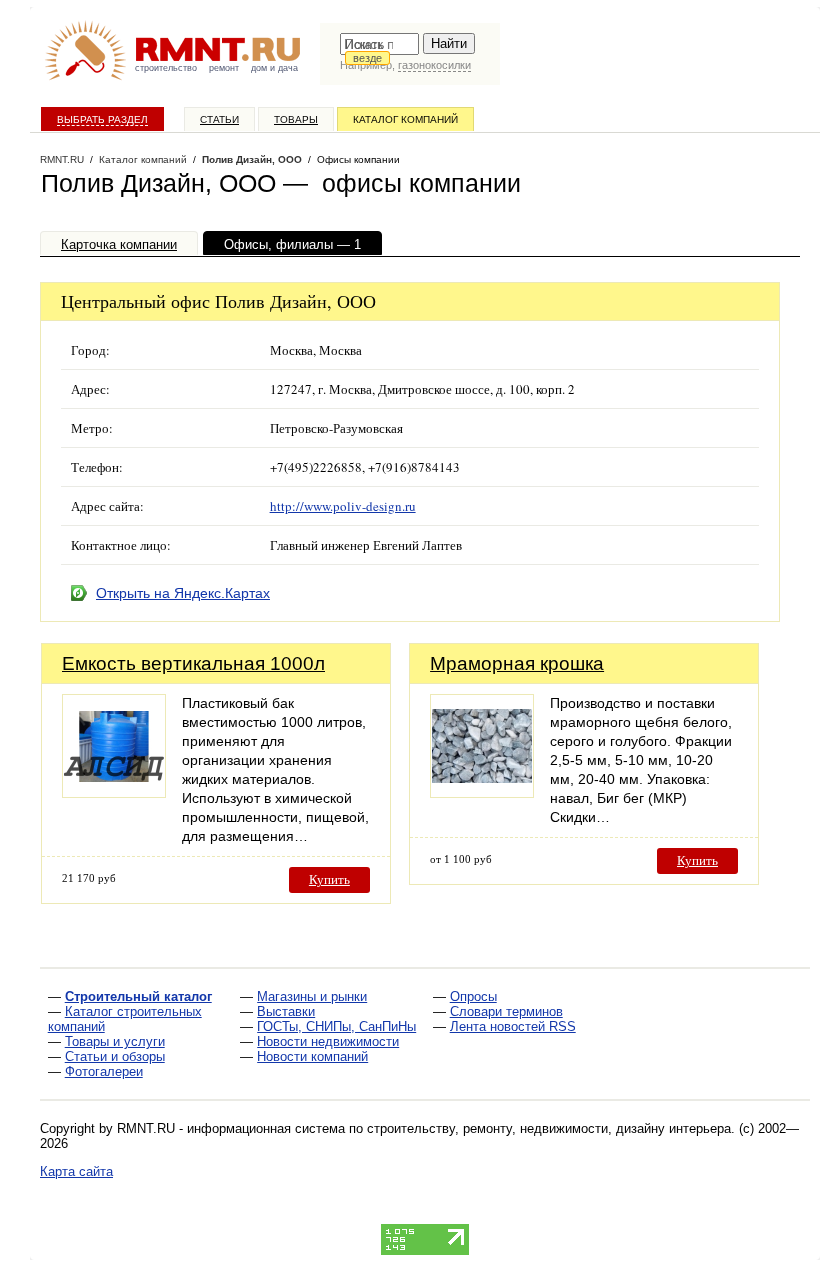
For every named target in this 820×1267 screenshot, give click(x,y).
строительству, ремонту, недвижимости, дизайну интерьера (549, 1128)
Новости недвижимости (328, 1041)
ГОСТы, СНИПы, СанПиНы (336, 1026)
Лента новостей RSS (513, 1026)
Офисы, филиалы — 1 (292, 244)
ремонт (224, 68)
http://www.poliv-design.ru (343, 506)
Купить (329, 879)
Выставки (286, 1011)
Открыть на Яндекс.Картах (183, 593)
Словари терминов (506, 1011)
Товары (296, 119)
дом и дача (274, 68)
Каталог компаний (405, 119)
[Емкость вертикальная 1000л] (114, 792)
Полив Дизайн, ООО (252, 159)
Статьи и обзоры (115, 1056)
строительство (166, 68)
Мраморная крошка (517, 663)
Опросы (473, 996)
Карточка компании (119, 244)
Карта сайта (76, 1171)
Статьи (219, 119)
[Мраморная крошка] (482, 792)
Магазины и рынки (312, 996)
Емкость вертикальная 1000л (193, 663)
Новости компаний (312, 1056)
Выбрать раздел (102, 119)
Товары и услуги (115, 1041)
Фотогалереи (104, 1071)
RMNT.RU (62, 159)
